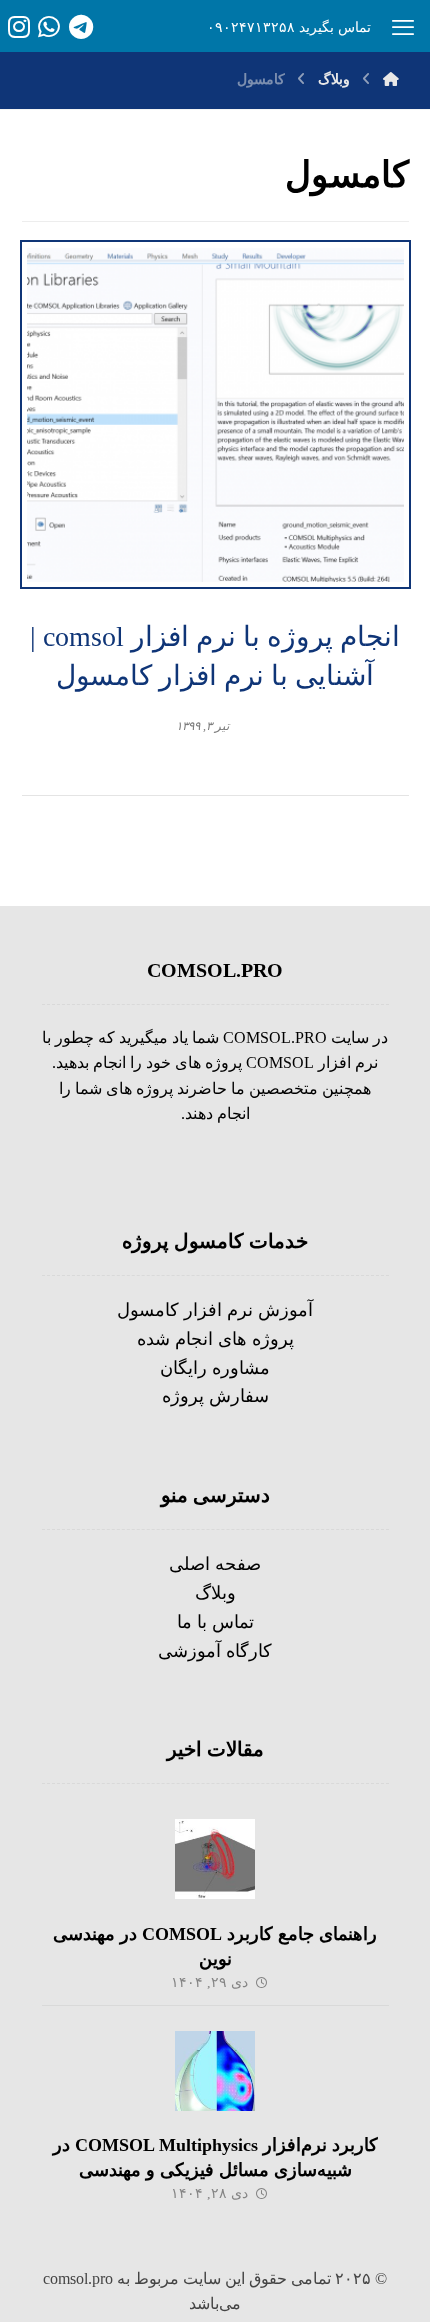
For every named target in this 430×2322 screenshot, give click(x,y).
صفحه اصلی (215, 1564)
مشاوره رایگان (215, 1368)
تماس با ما (215, 1622)
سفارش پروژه (215, 1396)
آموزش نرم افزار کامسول (215, 1310)
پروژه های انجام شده (215, 1339)
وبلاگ (215, 1593)
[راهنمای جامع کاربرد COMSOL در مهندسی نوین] (215, 1859)
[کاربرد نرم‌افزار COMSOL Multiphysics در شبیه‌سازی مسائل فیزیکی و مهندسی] (215, 2071)
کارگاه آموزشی (215, 1651)
